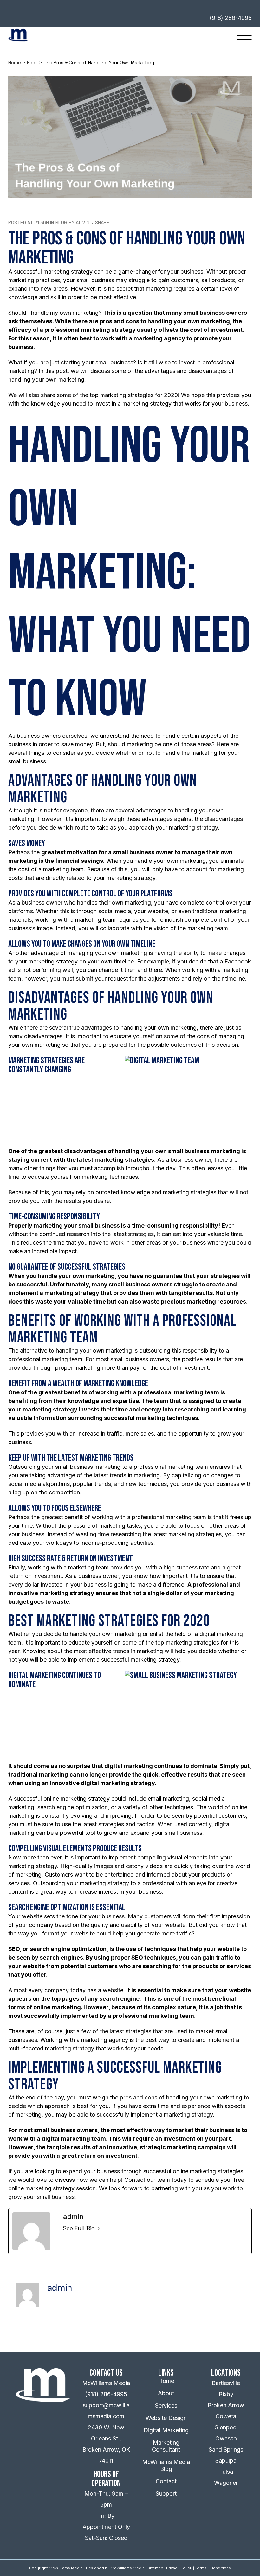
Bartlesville (226, 2383)
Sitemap (155, 2568)
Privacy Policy (179, 2568)
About (166, 2393)
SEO (14, 1949)
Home (15, 63)
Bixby (226, 2394)
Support (166, 2494)
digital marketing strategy (118, 1783)
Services (166, 2406)
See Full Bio (79, 2228)
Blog (32, 63)
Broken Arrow (226, 2405)
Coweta (226, 2416)
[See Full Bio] (99, 2228)
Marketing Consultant (166, 2446)
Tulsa (226, 2472)
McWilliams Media (128, 2568)
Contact (166, 2481)
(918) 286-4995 (106, 2394)
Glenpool (226, 2427)
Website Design (166, 2418)
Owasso (226, 2438)
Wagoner (226, 2483)
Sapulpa (226, 2461)
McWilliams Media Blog (166, 2465)
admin (83, 222)
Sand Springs (226, 2450)
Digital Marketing (166, 2430)
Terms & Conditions (213, 2568)
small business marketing (204, 1151)
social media (115, 911)
